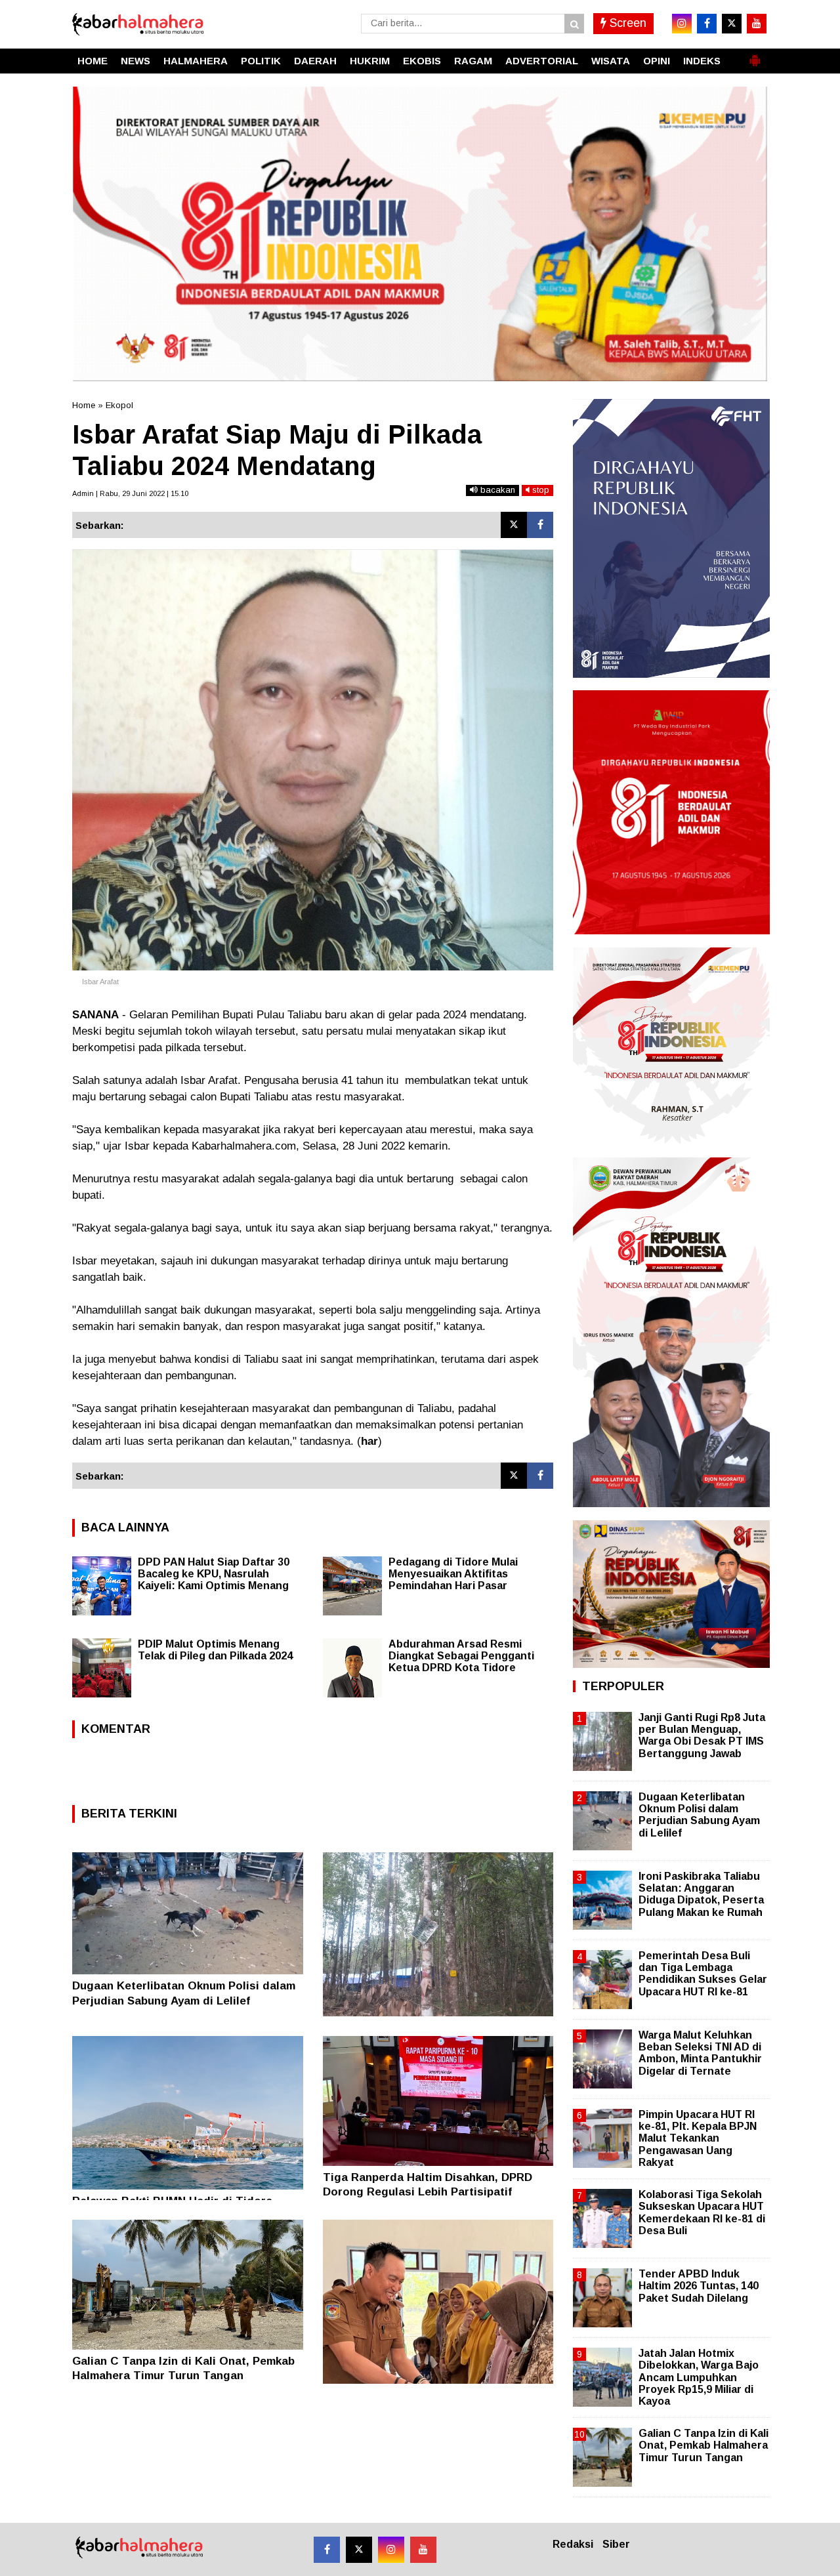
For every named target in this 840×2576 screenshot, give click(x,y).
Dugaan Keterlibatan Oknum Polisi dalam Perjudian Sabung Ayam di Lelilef (699, 1815)
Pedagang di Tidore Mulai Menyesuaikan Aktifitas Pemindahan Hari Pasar (453, 1574)
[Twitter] (514, 525)
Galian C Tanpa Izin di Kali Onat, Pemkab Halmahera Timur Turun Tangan (703, 2445)
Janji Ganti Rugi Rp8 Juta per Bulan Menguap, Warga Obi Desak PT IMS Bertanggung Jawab (702, 1735)
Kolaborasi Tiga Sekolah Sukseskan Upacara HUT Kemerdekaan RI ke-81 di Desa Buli (702, 2212)
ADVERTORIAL (542, 61)
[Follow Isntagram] (391, 2550)
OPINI (657, 61)
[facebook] (707, 24)
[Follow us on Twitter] (359, 2550)
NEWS (136, 61)
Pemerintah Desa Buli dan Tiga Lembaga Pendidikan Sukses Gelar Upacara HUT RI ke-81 (703, 1974)
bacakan (496, 490)
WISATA (611, 61)
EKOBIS (422, 61)
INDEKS (702, 61)
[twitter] (732, 24)
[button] (755, 55)
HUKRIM (370, 61)
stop (539, 490)
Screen (626, 23)
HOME (93, 61)
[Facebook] (540, 525)
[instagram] (682, 24)
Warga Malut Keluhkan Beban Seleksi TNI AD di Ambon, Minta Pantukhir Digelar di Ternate (700, 2053)
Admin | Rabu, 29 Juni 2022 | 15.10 (130, 493)
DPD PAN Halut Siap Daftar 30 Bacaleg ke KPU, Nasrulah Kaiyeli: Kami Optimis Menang (214, 1574)
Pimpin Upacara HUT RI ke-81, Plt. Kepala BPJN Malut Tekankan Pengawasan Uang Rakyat (698, 2138)
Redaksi (573, 2544)
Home (84, 405)
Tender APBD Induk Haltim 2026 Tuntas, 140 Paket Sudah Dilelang (699, 2286)
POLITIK (261, 61)
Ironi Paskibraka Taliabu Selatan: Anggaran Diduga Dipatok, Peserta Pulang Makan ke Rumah (701, 1894)
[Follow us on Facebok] (327, 2550)
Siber (616, 2544)
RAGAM (473, 61)
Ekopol (119, 405)
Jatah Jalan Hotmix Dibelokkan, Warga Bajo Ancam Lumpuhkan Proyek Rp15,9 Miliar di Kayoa (699, 2377)
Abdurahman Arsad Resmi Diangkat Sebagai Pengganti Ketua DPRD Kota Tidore (461, 1656)
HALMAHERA (196, 61)
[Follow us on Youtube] (423, 2550)
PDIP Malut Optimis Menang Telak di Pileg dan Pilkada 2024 (215, 1650)
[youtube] (757, 24)
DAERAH (315, 61)
